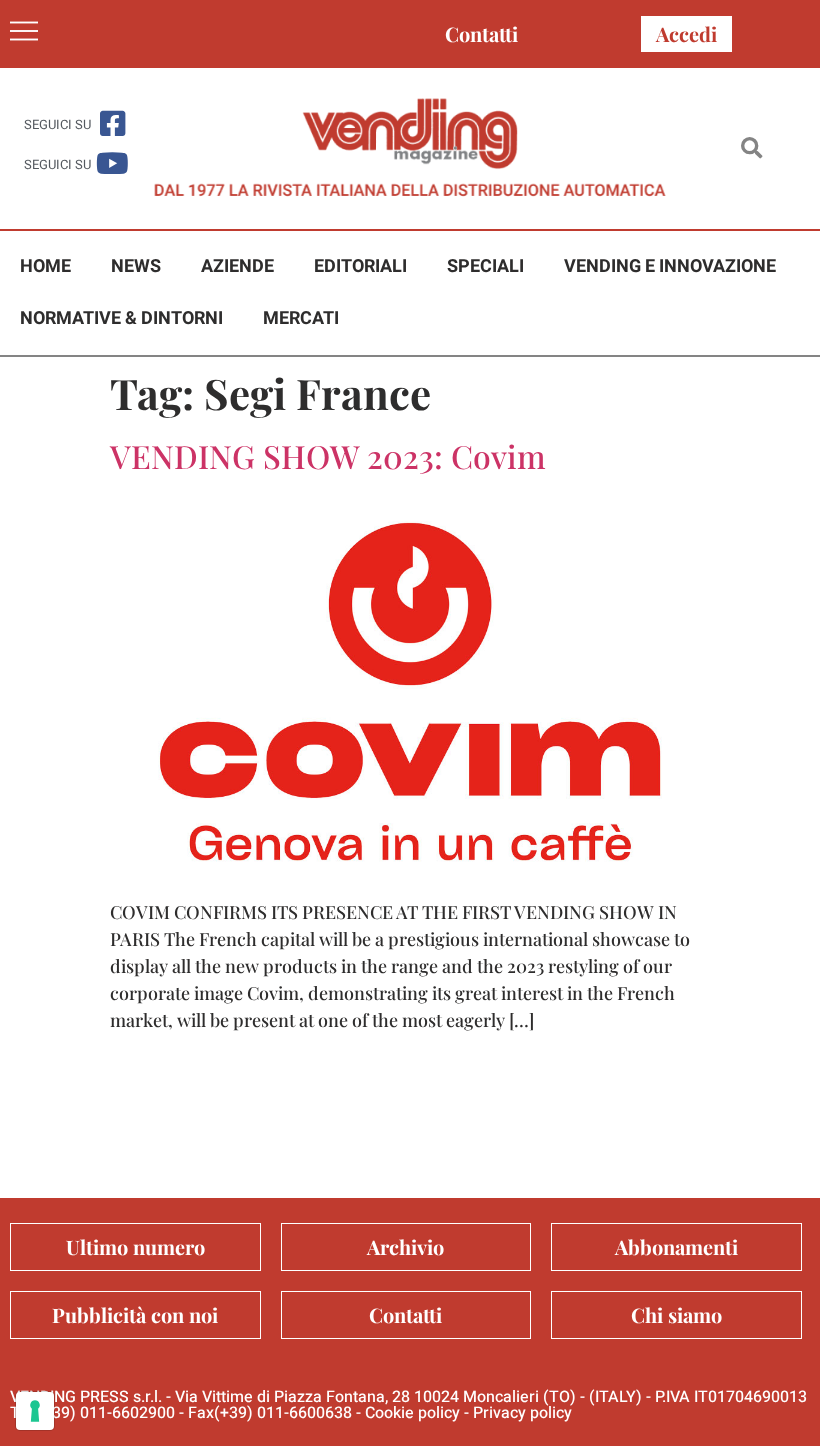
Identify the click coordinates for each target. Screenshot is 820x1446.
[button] (751, 148)
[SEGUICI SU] (112, 123)
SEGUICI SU (57, 124)
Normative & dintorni (121, 318)
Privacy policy (522, 1413)
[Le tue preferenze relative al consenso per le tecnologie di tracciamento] (35, 1411)
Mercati (301, 318)
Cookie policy (412, 1413)
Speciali (485, 266)
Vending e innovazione (670, 266)
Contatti (481, 33)
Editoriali (360, 266)
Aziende (237, 266)
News (136, 266)
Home (45, 266)
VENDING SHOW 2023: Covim (328, 455)
